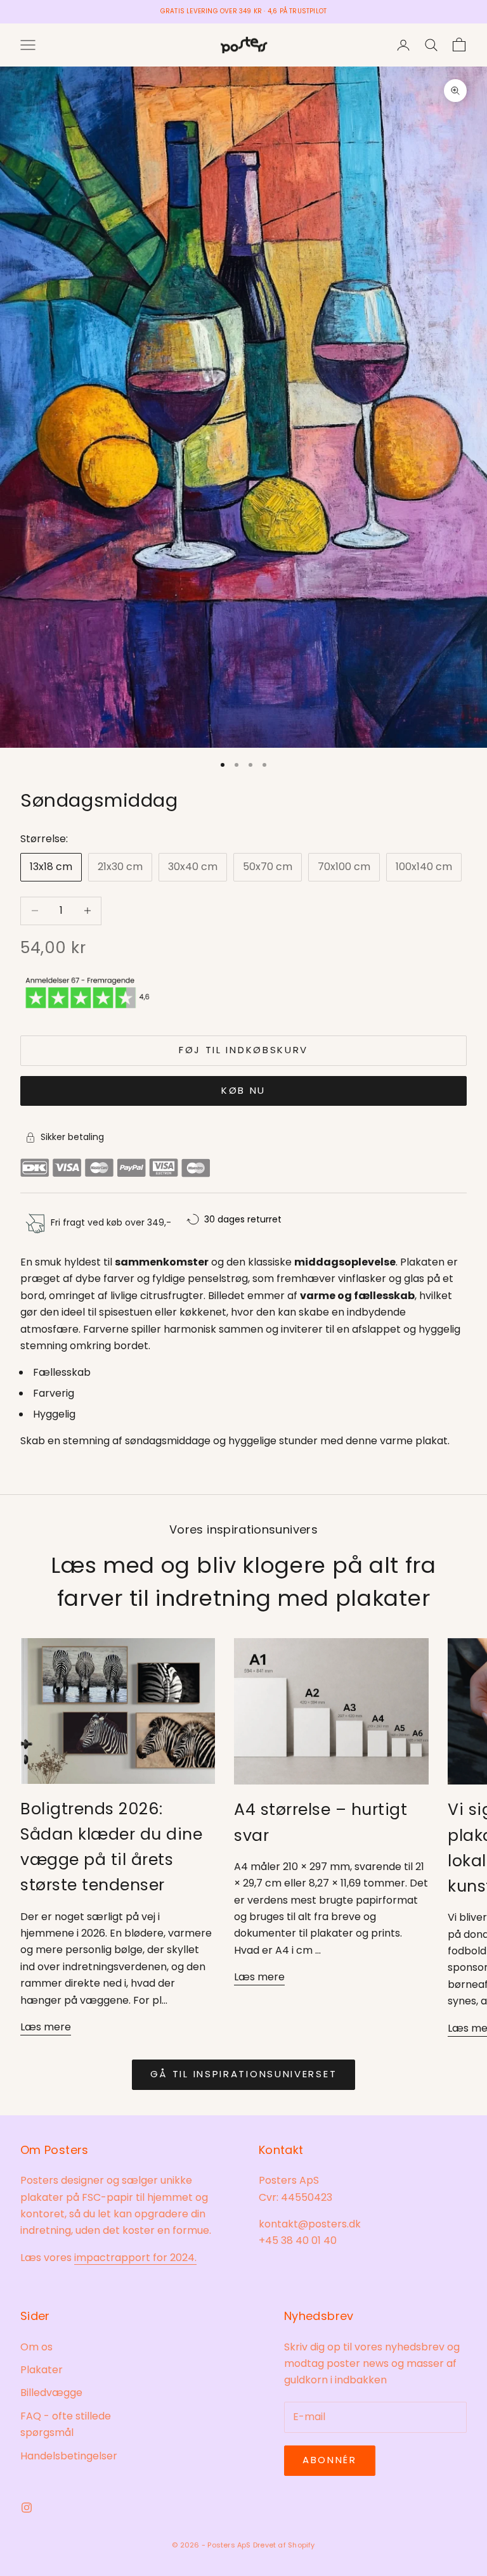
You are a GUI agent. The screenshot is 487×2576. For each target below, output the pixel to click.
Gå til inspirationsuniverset (244, 2074)
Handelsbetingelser (69, 2456)
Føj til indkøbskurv (243, 1050)
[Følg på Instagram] (27, 2508)
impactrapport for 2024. (135, 2258)
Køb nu (243, 1090)
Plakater (42, 2370)
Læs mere (46, 2027)
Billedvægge (51, 2393)
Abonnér (330, 2460)
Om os (36, 2347)
